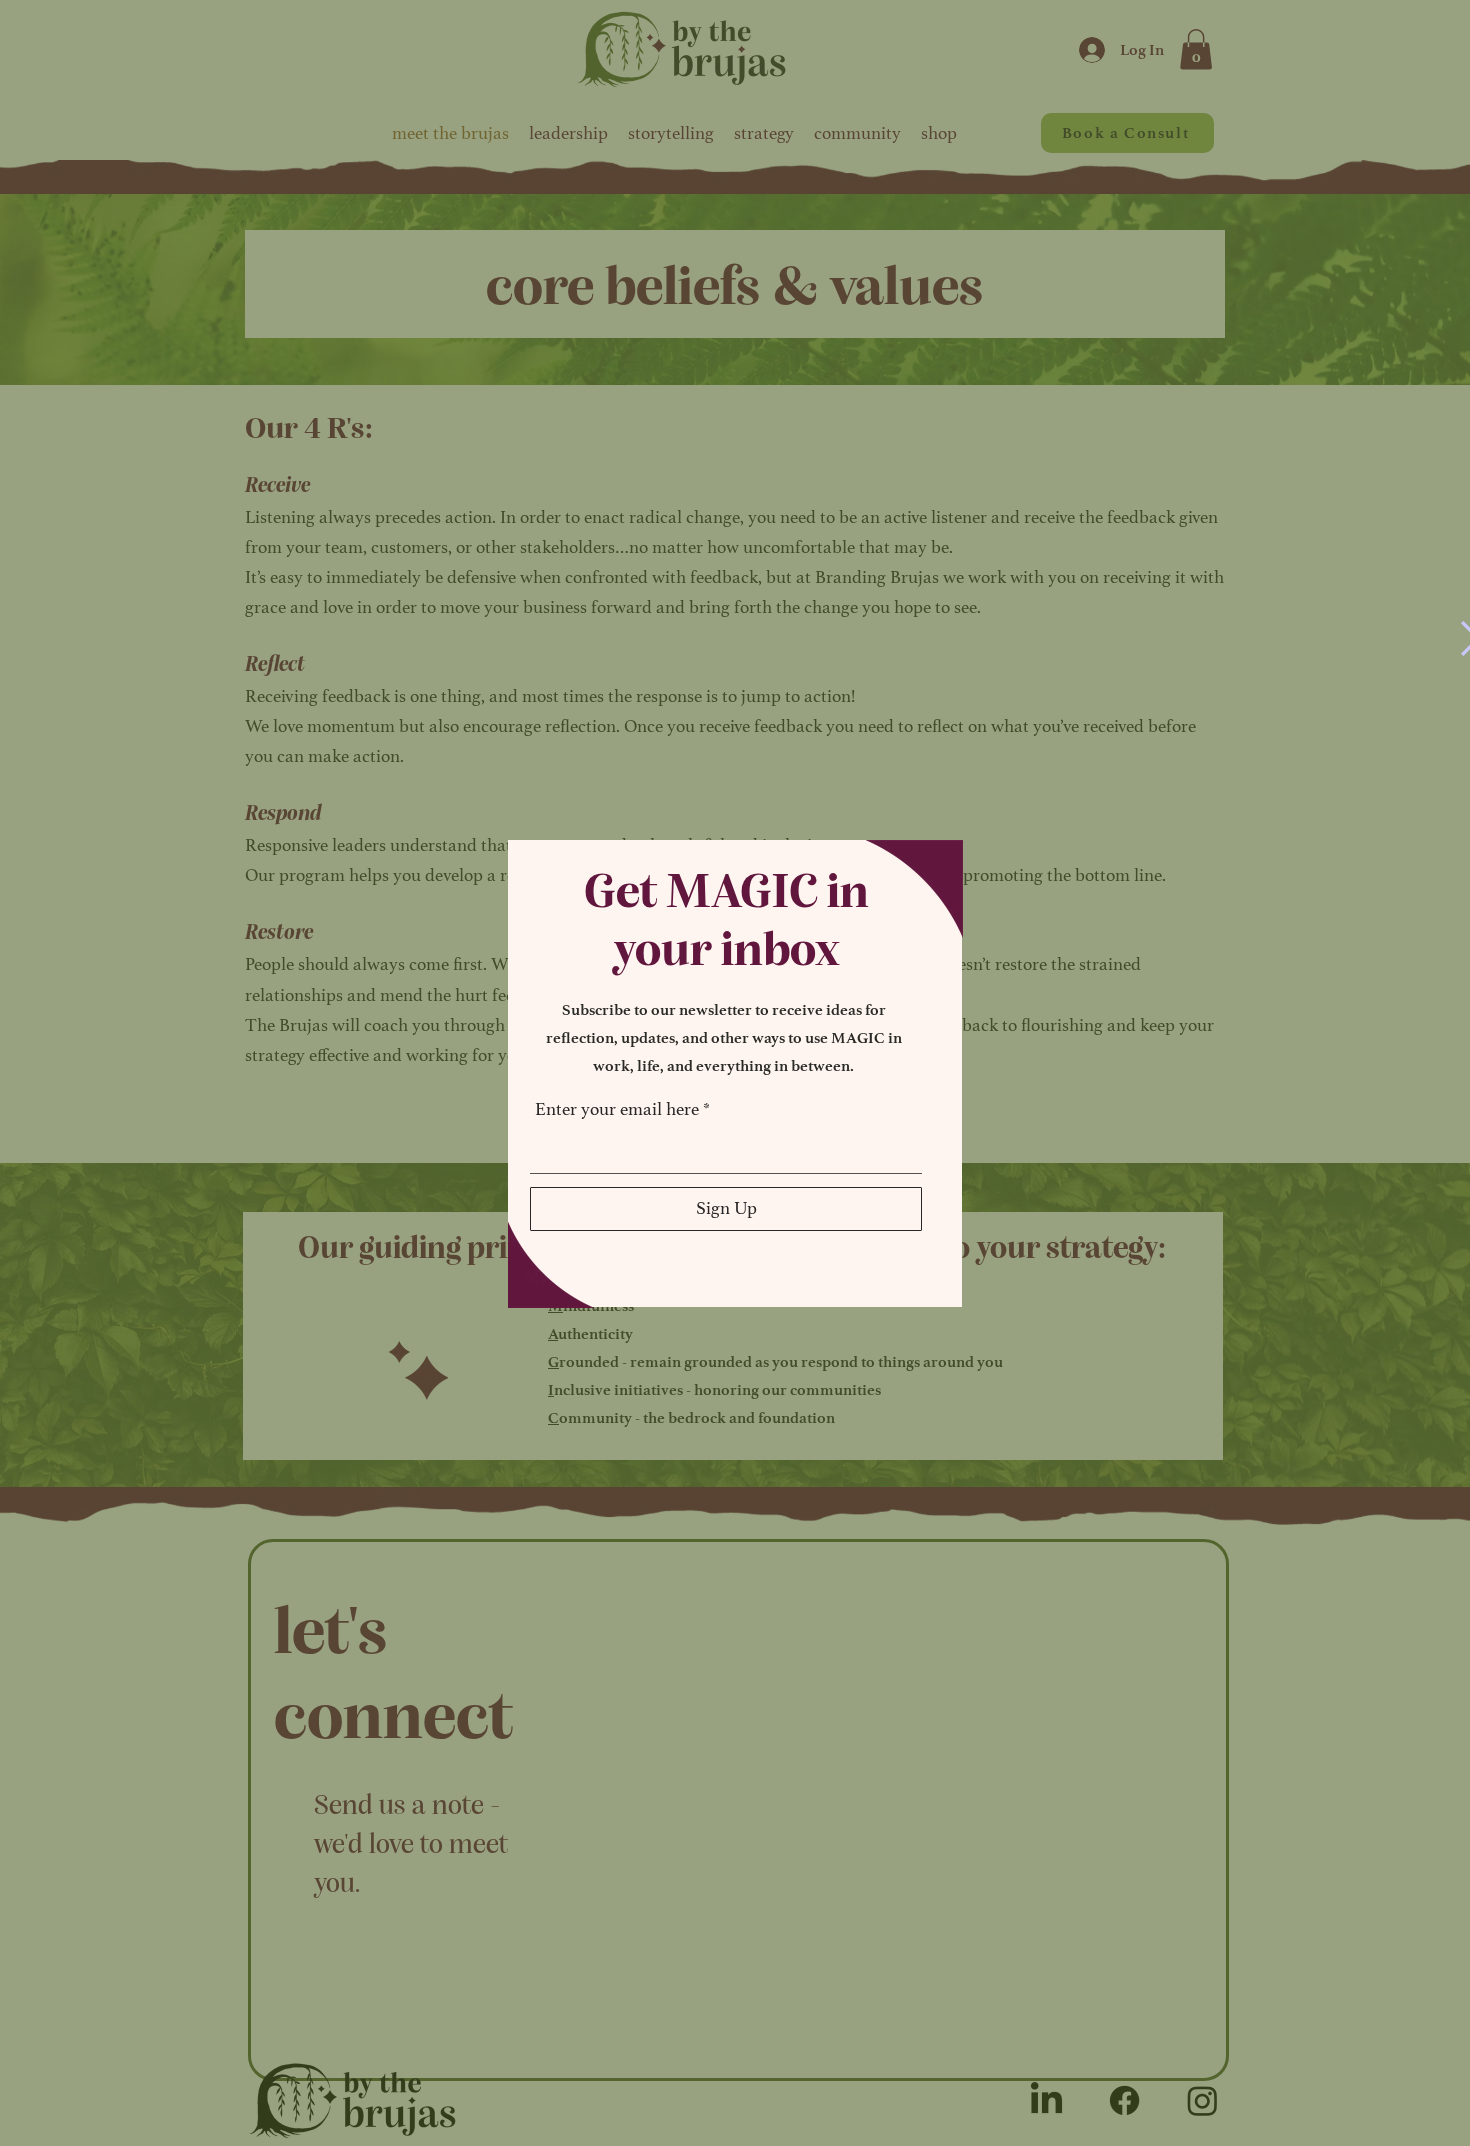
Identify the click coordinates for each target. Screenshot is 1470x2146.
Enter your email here (617, 1109)
